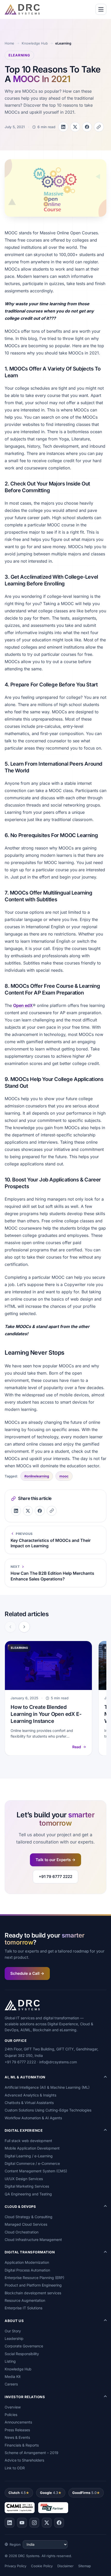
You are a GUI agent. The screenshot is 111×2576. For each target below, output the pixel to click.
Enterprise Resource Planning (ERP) (34, 2278)
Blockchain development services (33, 2293)
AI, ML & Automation (25, 2077)
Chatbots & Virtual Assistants (29, 2103)
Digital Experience (24, 2130)
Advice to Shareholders (24, 2460)
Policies (11, 2415)
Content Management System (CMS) (36, 2171)
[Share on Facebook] (87, 127)
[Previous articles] (10, 1627)
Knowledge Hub (35, 43)
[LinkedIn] (10, 2523)
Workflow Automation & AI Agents (33, 2118)
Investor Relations (25, 2397)
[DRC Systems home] (22, 9)
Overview (13, 2407)
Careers (11, 2384)
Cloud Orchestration (22, 2232)
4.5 (17, 2493)
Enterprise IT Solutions (23, 2308)
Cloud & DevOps (20, 2207)
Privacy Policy (15, 2566)
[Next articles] (24, 1627)
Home (9, 43)
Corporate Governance (24, 2346)
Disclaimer (65, 2566)
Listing (10, 2361)
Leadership (14, 2338)
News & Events (17, 2437)
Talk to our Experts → (55, 1860)
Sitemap (85, 2566)
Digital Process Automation (27, 2270)
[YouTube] (22, 2523)
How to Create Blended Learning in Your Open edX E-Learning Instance (46, 1714)
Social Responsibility (22, 2354)
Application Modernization (27, 2262)
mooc (64, 1476)
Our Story (13, 2331)
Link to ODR (15, 2468)
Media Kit (13, 2377)
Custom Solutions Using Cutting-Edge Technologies (48, 2110)
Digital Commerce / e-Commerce (32, 2163)
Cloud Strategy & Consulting (29, 2217)
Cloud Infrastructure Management (33, 2240)
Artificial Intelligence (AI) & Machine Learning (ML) (47, 2087)
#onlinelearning (37, 1476)
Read (77, 1747)
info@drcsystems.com (58, 2062)
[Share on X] (75, 127)
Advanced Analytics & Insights (30, 2095)
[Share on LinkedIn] (63, 127)
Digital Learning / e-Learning (29, 2156)
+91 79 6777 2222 (55, 1877)
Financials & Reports (22, 2445)
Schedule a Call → (27, 1973)
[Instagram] (34, 2523)
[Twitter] (47, 2523)
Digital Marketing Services (27, 2186)
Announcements (18, 2422)
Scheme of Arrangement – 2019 (31, 2453)
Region (15, 2544)
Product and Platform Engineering (33, 2285)
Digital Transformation (30, 2252)
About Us (14, 2321)
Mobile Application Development (32, 2148)
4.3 (49, 2493)
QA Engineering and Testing (28, 2194)
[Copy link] (99, 127)
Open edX (23, 1005)
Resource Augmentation (25, 2300)
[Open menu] (101, 9)
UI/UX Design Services (24, 2179)
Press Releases (17, 2430)
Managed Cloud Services (26, 2224)
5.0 (84, 2493)
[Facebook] (59, 2523)
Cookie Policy (42, 2566)
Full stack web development (28, 2141)
